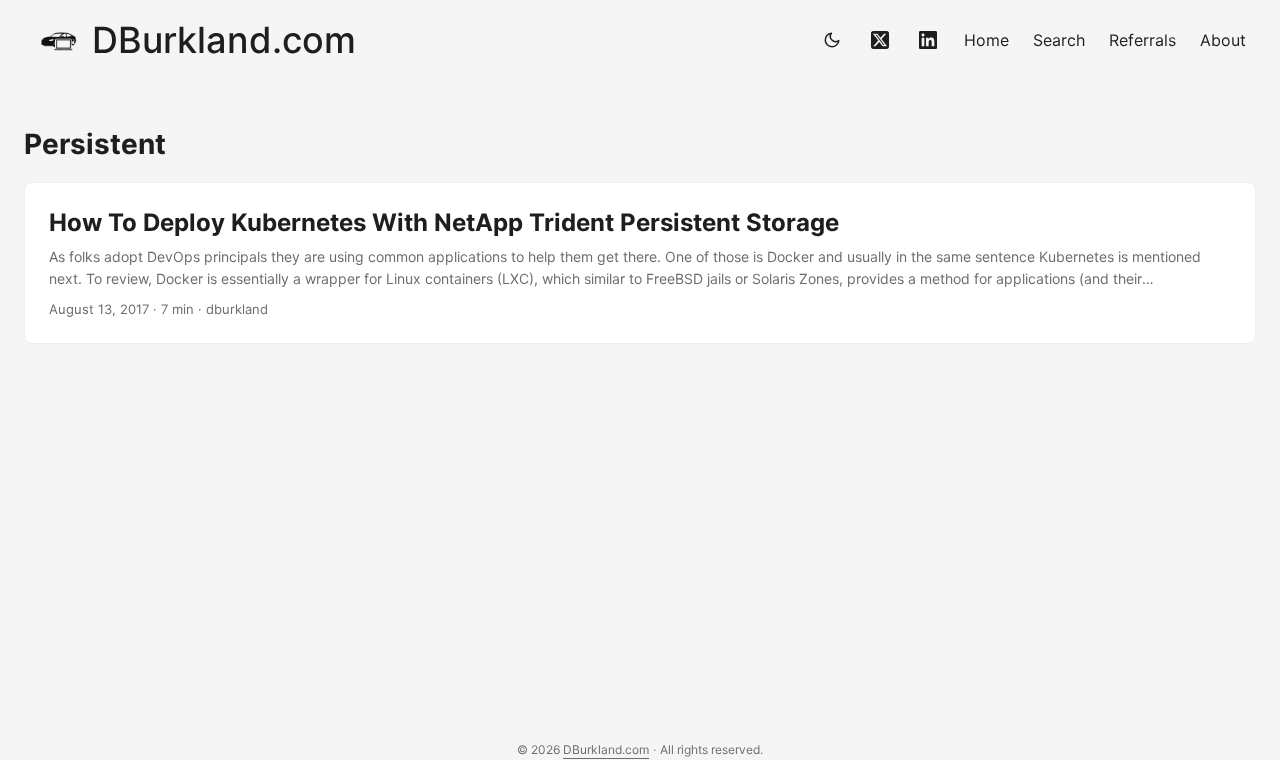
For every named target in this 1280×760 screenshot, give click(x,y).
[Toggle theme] (832, 40)
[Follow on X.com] (880, 40)
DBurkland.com (224, 40)
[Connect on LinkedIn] (928, 40)
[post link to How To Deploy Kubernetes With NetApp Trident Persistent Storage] (640, 263)
